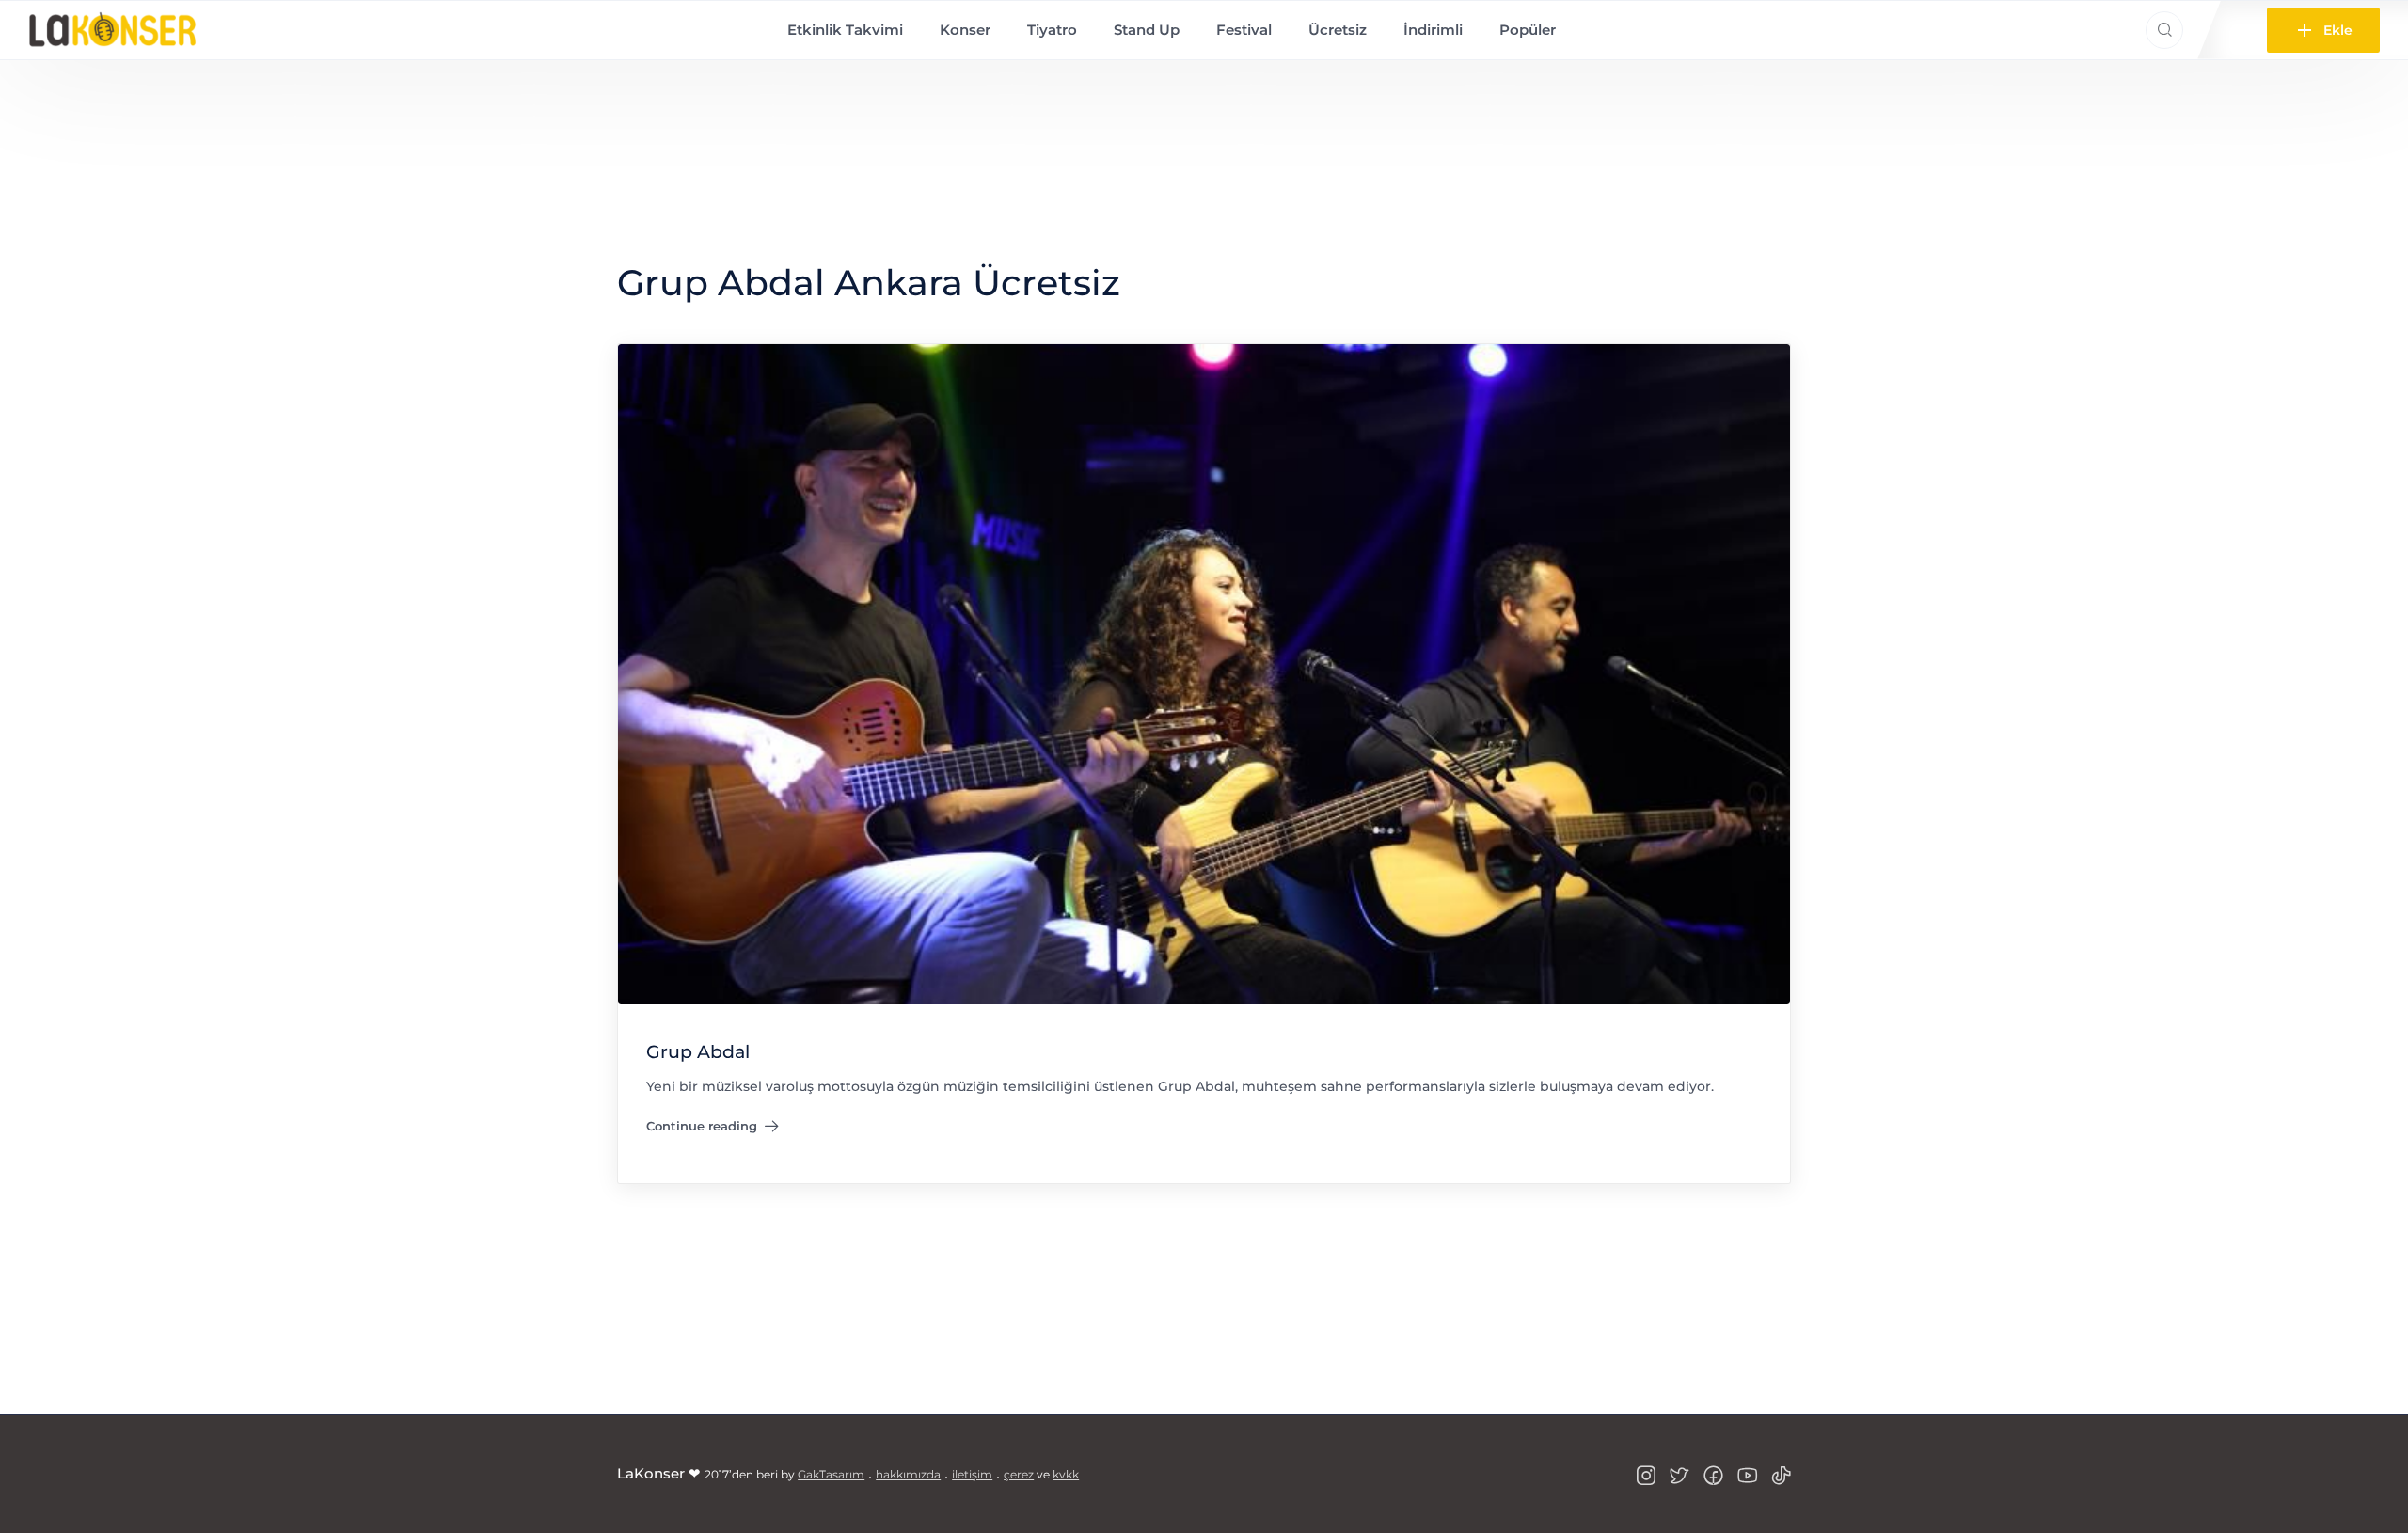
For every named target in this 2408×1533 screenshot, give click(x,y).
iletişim (972, 1474)
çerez (1019, 1474)
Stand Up (1147, 30)
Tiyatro (1052, 30)
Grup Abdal (698, 1052)
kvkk (1066, 1474)
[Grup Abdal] (1204, 673)
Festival (1244, 30)
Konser (965, 30)
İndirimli (1433, 30)
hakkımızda (908, 1474)
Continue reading (702, 1130)
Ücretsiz (1338, 30)
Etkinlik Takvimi (845, 30)
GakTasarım (831, 1474)
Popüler (1528, 30)
